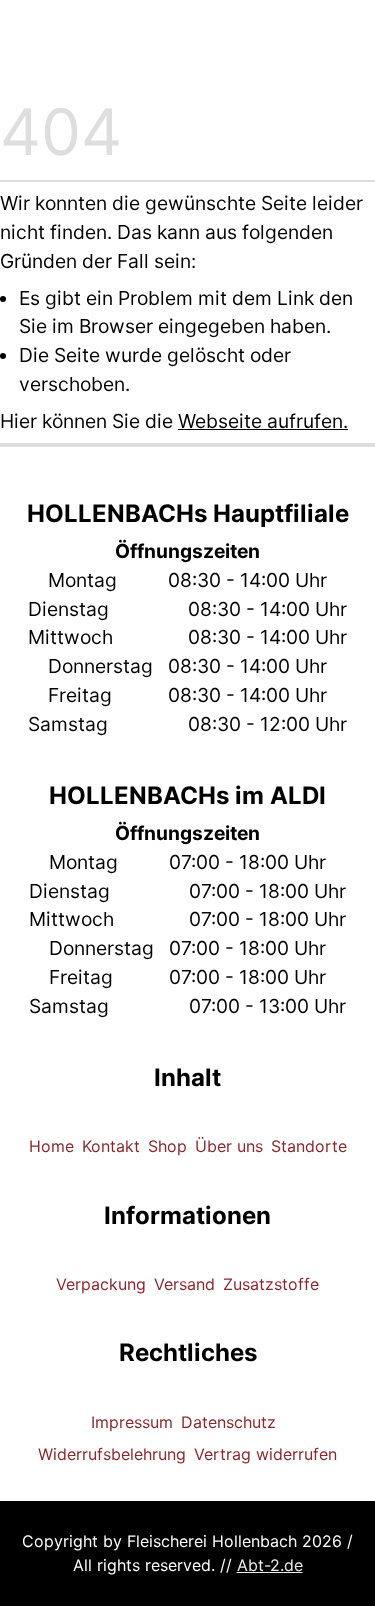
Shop (167, 1146)
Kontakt (111, 1146)
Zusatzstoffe (271, 1284)
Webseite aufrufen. (263, 421)
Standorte (309, 1146)
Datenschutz (228, 1422)
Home (51, 1146)
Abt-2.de (270, 1565)
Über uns (229, 1146)
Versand (184, 1284)
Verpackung (101, 1284)
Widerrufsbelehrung (112, 1454)
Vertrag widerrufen (265, 1454)
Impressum (132, 1422)
